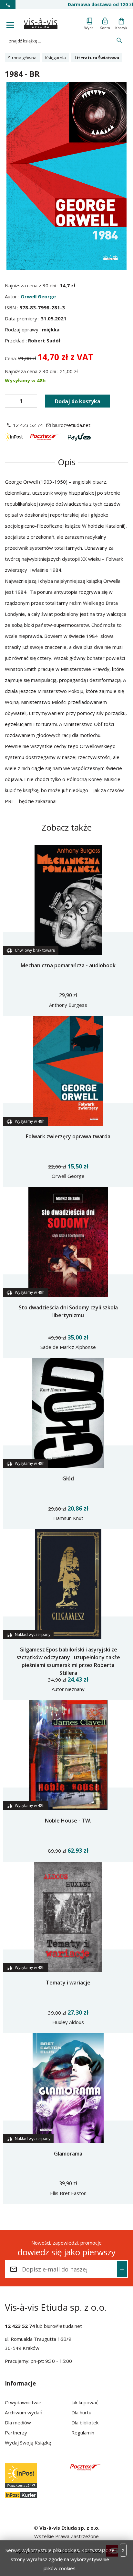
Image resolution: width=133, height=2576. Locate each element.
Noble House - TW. (68, 1821)
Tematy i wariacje (68, 1983)
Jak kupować (85, 2402)
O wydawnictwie (23, 2402)
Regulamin (83, 2432)
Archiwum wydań (24, 2412)
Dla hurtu (81, 2412)
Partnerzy (16, 2432)
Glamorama (68, 2154)
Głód (68, 1478)
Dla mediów (18, 2422)
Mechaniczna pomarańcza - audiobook (68, 965)
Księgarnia (56, 58)
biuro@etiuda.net (63, 2326)
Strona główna (22, 58)
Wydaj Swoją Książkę (28, 2443)
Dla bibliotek (85, 2422)
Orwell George (38, 296)
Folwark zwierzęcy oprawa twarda (68, 1136)
